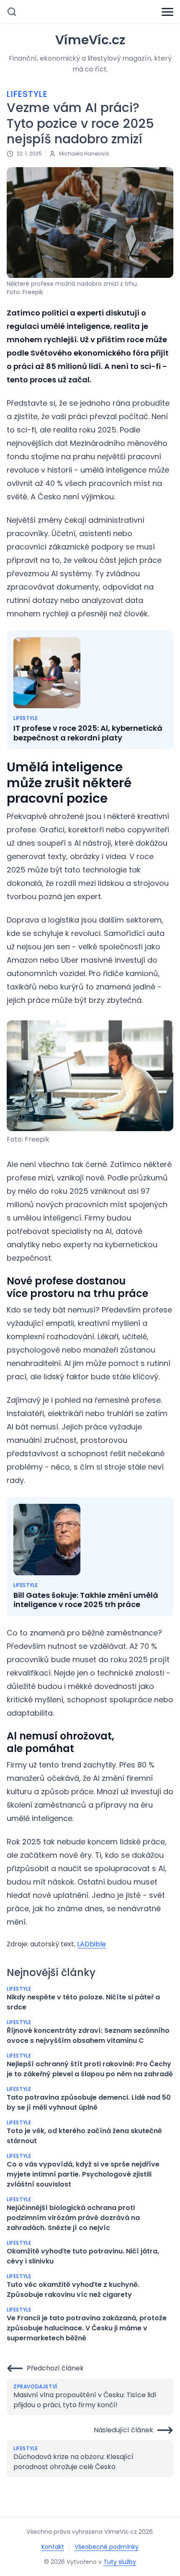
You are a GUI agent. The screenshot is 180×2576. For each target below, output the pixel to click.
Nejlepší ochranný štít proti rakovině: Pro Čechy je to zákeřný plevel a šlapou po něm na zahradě (90, 2069)
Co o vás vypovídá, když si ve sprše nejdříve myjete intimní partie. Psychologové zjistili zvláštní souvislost (83, 2174)
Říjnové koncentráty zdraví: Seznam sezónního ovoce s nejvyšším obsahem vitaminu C (88, 2036)
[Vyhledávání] (12, 12)
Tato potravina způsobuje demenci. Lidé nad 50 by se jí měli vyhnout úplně (89, 2102)
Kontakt (53, 2547)
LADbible (91, 1944)
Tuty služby (120, 2562)
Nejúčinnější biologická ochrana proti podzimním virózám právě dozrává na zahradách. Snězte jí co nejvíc (73, 2218)
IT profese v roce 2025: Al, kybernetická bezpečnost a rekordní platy (88, 733)
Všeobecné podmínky (107, 2547)
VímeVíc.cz (90, 40)
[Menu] (167, 12)
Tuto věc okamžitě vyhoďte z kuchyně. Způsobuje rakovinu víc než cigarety (73, 2290)
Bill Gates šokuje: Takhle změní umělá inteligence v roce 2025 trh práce (86, 1600)
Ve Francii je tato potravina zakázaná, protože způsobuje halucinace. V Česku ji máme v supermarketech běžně (87, 2328)
